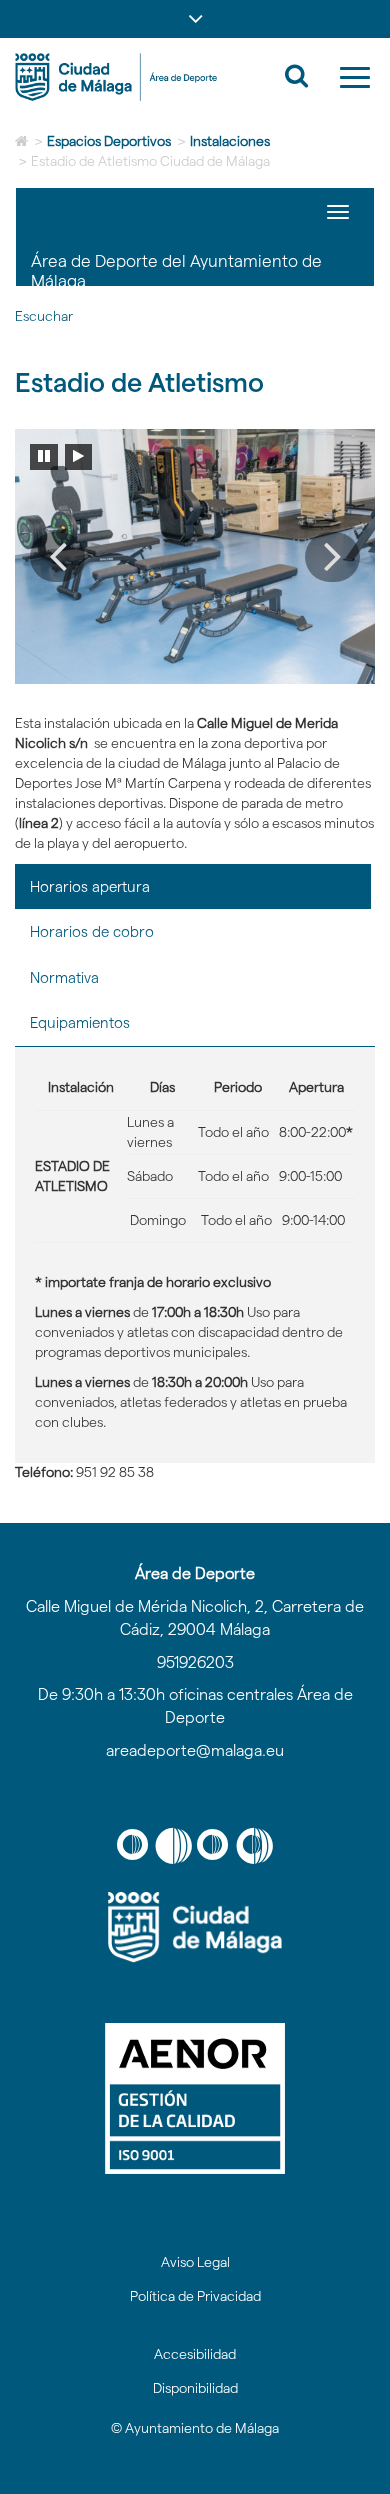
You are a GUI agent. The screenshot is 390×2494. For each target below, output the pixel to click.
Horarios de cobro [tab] (92, 931)
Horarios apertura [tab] (90, 886)
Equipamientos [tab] (80, 1022)
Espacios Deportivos (109, 141)
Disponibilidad (195, 2388)
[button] (195, 19)
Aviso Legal (195, 2262)
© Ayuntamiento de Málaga (195, 2428)
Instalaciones (230, 141)
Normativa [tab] (64, 977)
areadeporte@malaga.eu (195, 1750)
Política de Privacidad (195, 2296)
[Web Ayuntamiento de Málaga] (195, 1927)
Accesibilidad (195, 2354)
